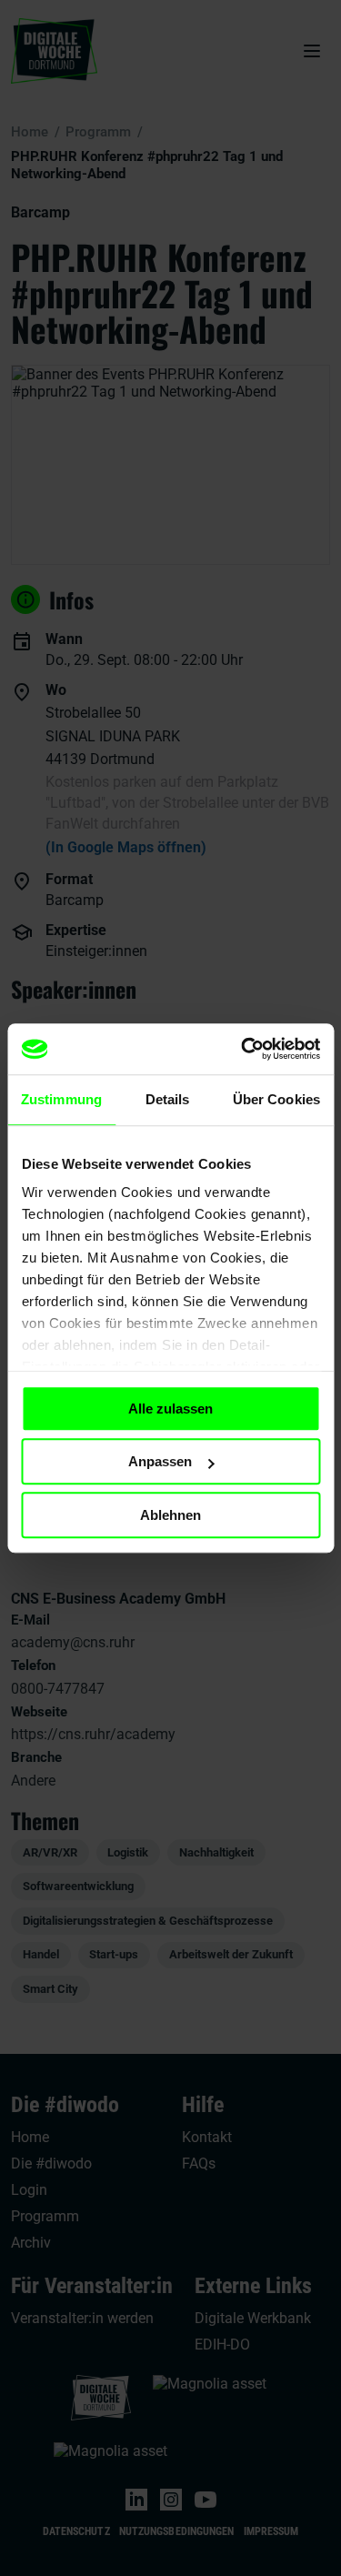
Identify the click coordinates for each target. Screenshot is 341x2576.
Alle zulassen (170, 1409)
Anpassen (160, 1461)
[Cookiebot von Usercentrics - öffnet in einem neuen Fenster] (243, 1049)
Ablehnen (170, 1515)
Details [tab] (168, 1099)
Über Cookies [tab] (276, 1099)
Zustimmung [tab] (61, 1099)
